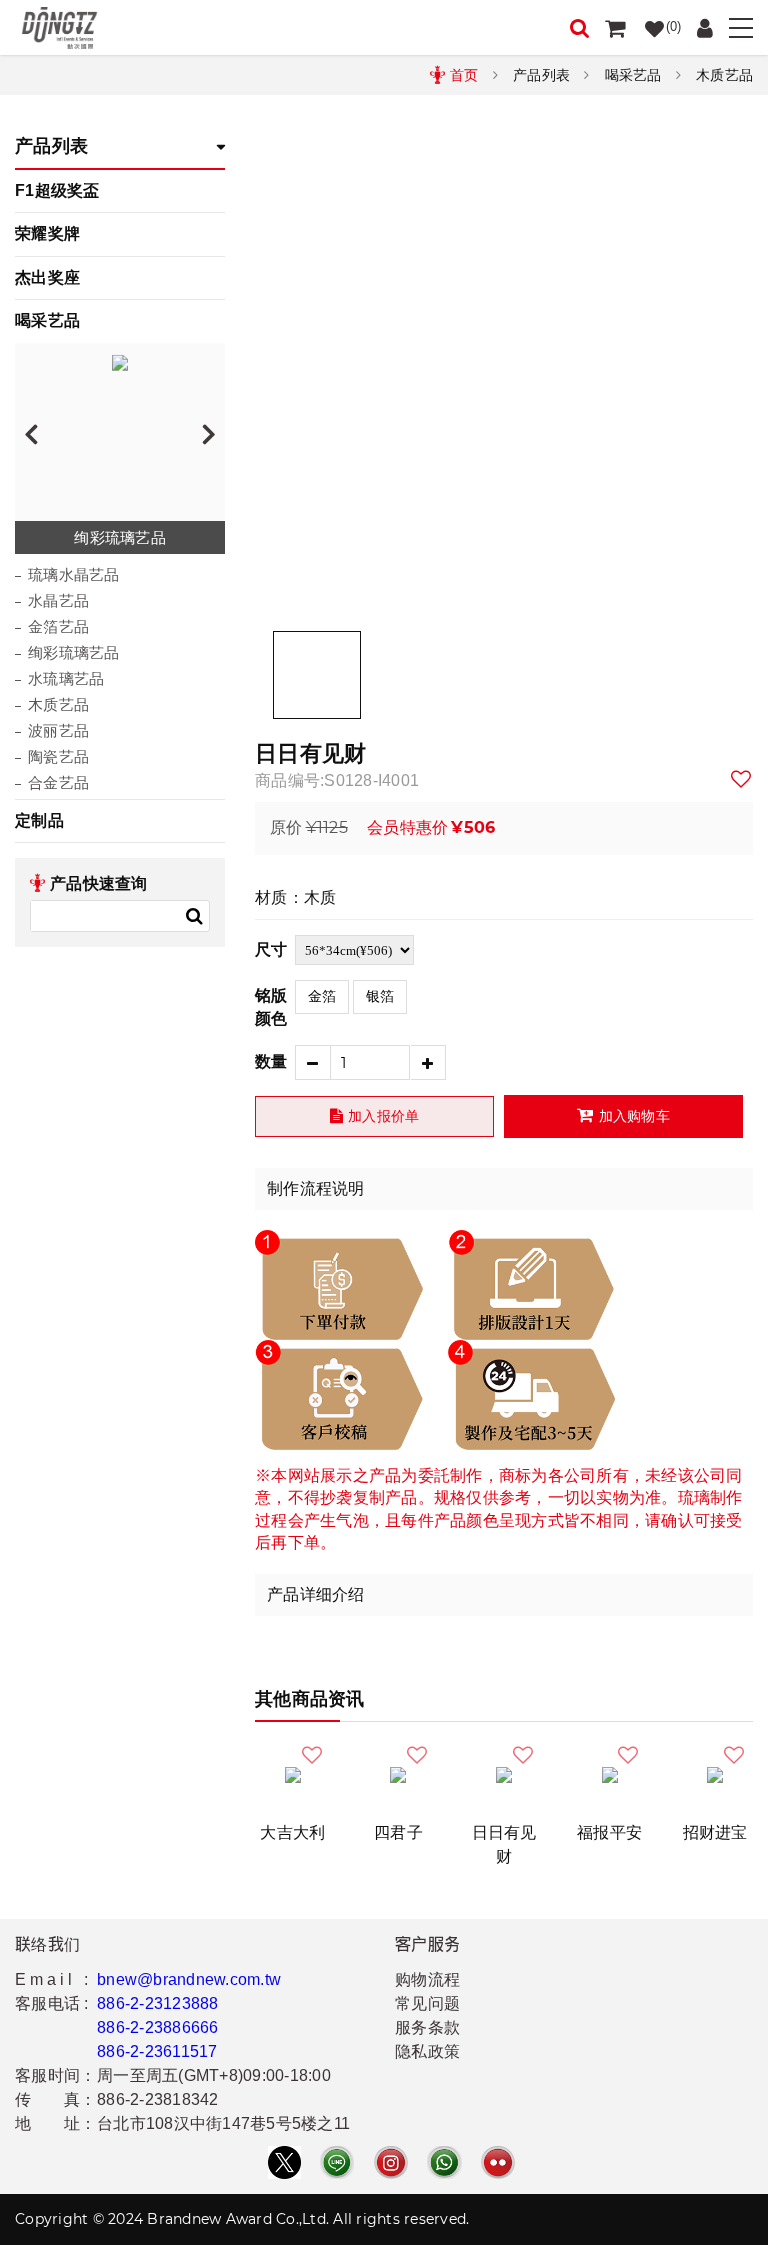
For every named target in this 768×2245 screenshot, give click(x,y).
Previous (31, 433)
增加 (428, 1062)
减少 (312, 1062)
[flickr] (498, 2162)
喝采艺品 (633, 75)
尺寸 (271, 949)
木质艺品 (724, 75)
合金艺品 (58, 782)
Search (194, 916)
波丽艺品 (58, 730)
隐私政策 (427, 2051)
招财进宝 (715, 1832)
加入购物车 (634, 1116)
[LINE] (337, 2162)
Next (209, 433)
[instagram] (391, 2162)
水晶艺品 (58, 600)
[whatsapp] (444, 2162)
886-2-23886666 (158, 2027)
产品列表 (541, 75)
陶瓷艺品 (58, 756)
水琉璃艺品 (66, 678)
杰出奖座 (47, 277)
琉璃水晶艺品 (74, 574)
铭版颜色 (271, 1006)
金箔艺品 (58, 626)
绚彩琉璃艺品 (74, 652)
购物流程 (427, 1979)
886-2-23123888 (158, 2003)
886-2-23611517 (157, 2051)
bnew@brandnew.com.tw (189, 1979)
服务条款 (427, 2027)
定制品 (39, 820)
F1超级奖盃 (57, 190)
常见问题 (427, 2003)
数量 (271, 1061)
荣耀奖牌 (47, 233)
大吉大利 (292, 1832)
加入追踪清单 (742, 779)
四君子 (398, 1832)
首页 (464, 75)
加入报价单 (383, 1116)
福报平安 (609, 1832)
